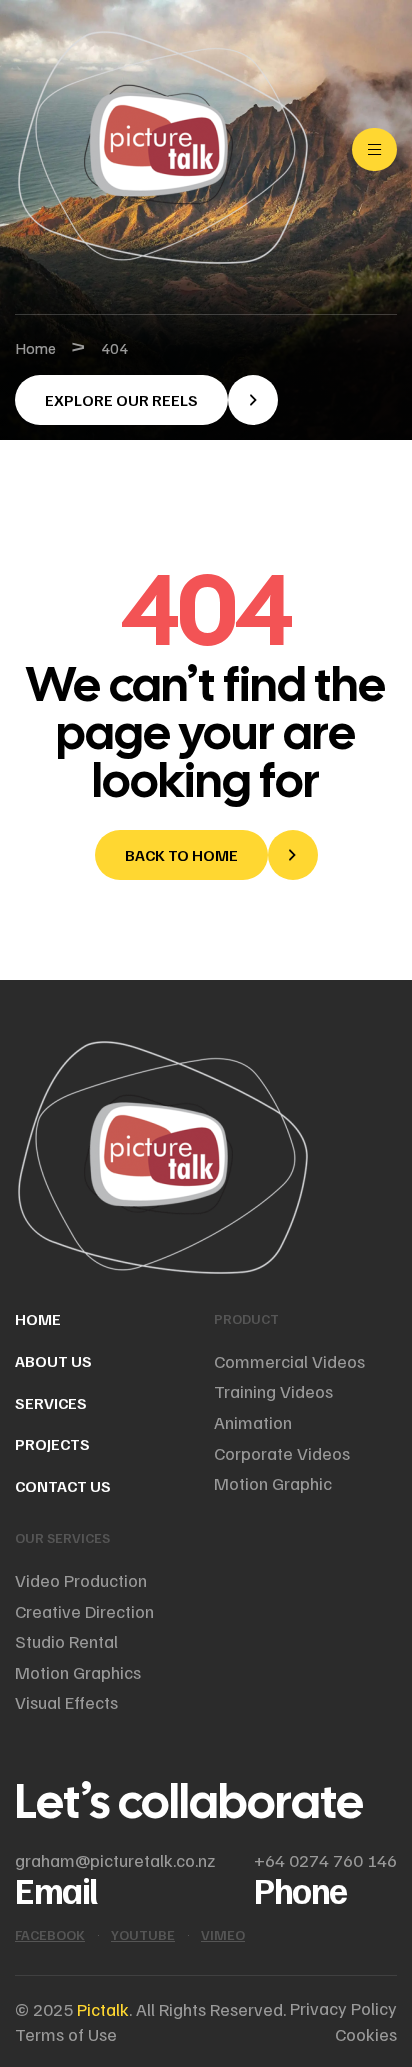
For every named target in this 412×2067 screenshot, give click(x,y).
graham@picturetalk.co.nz (115, 1860)
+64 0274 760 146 (325, 1860)
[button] (146, 400)
